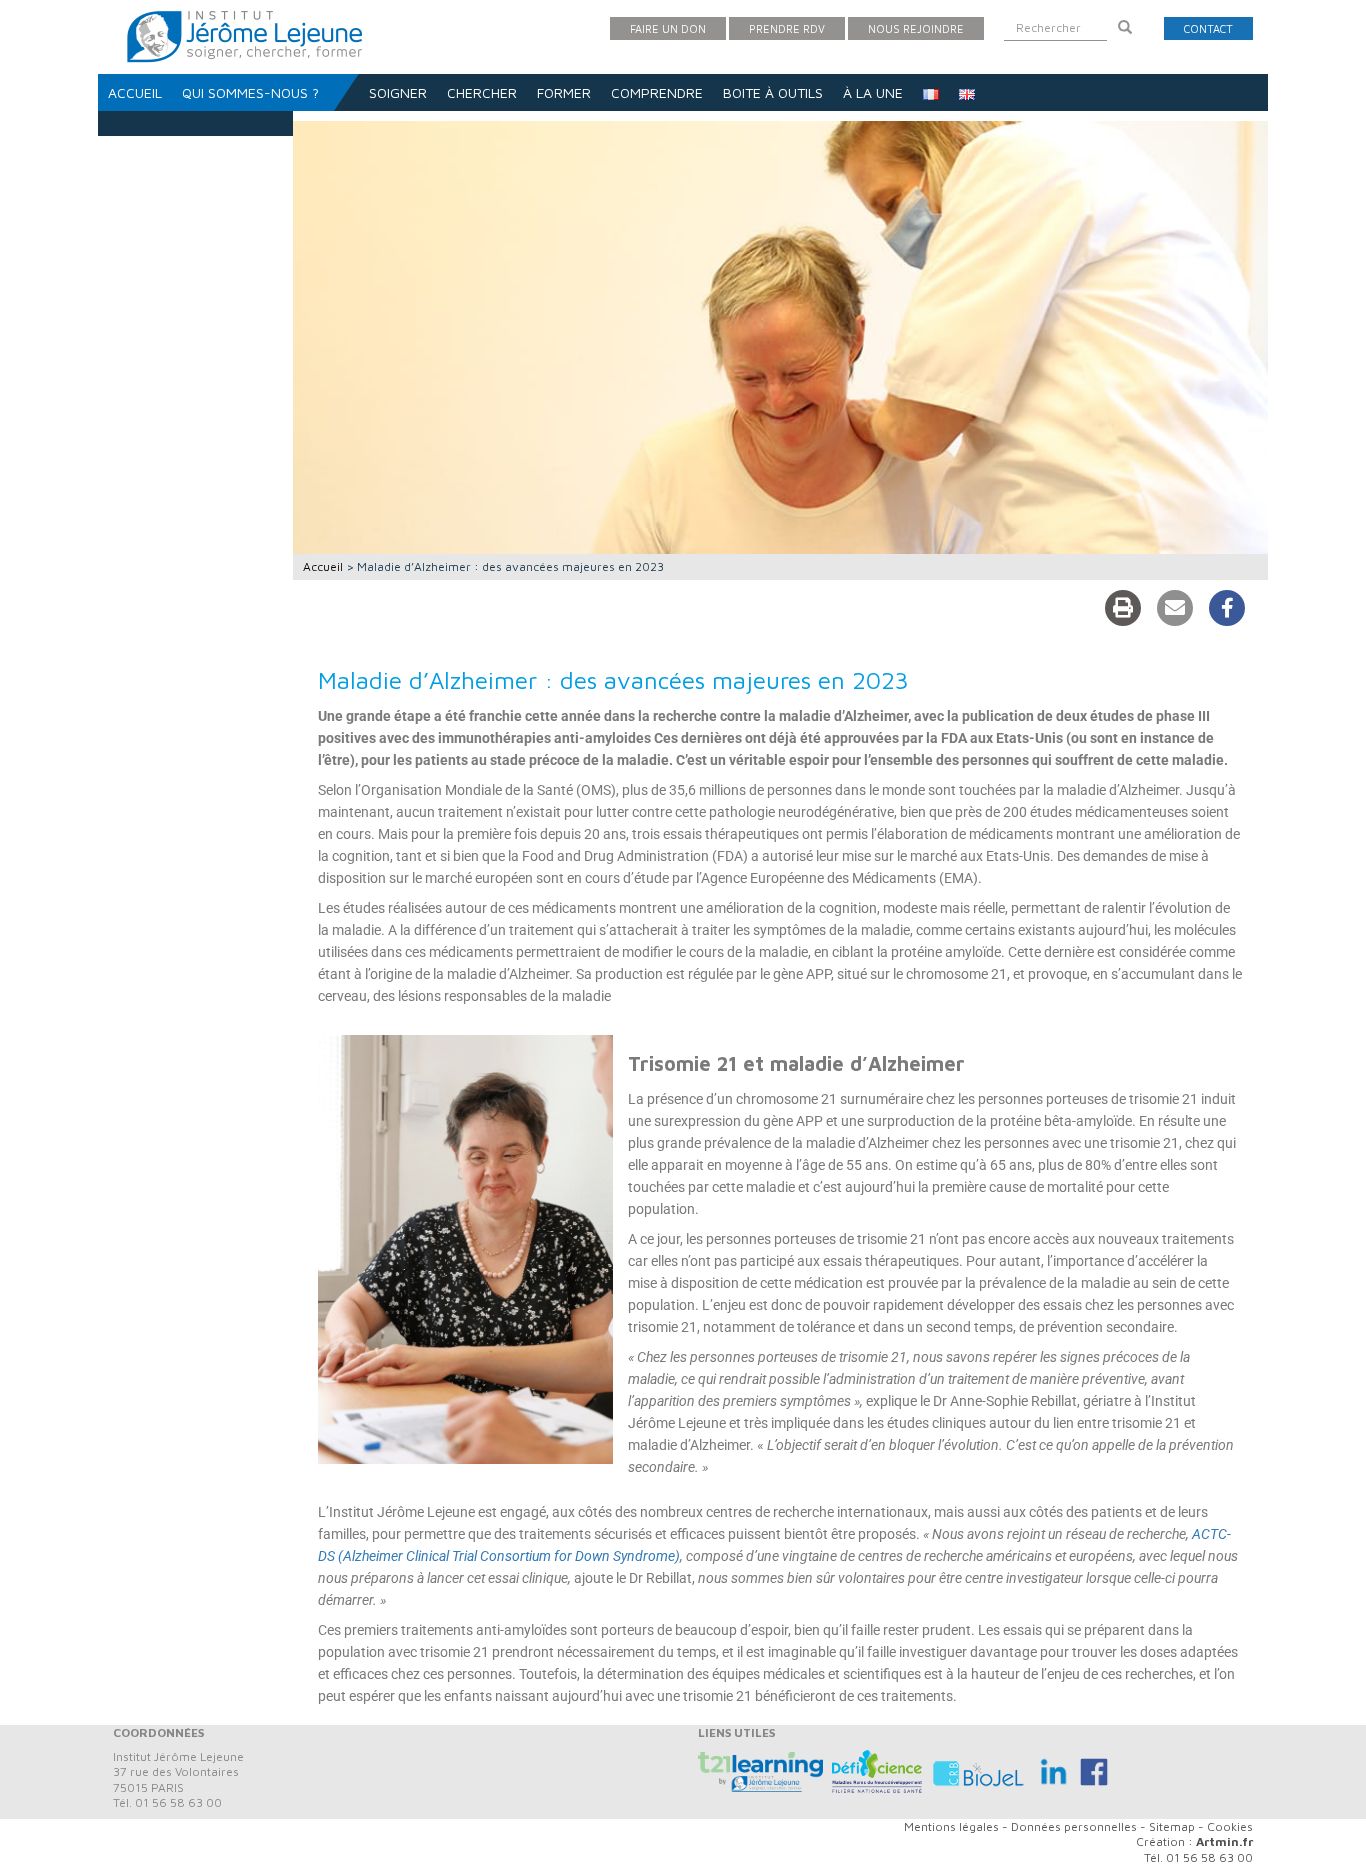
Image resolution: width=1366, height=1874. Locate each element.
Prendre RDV (787, 28)
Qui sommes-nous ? (250, 92)
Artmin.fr (1224, 1841)
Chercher (482, 92)
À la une (873, 92)
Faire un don (668, 28)
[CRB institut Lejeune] (981, 1770)
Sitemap (1172, 1826)
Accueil (135, 92)
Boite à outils (773, 92)
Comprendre (657, 92)
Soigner (398, 92)
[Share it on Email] (1175, 608)
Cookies (1230, 1826)
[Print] (1123, 608)
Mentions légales (951, 1826)
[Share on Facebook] (1227, 608)
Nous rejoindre (916, 28)
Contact (1208, 28)
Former (564, 92)
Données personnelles (1074, 1826)
